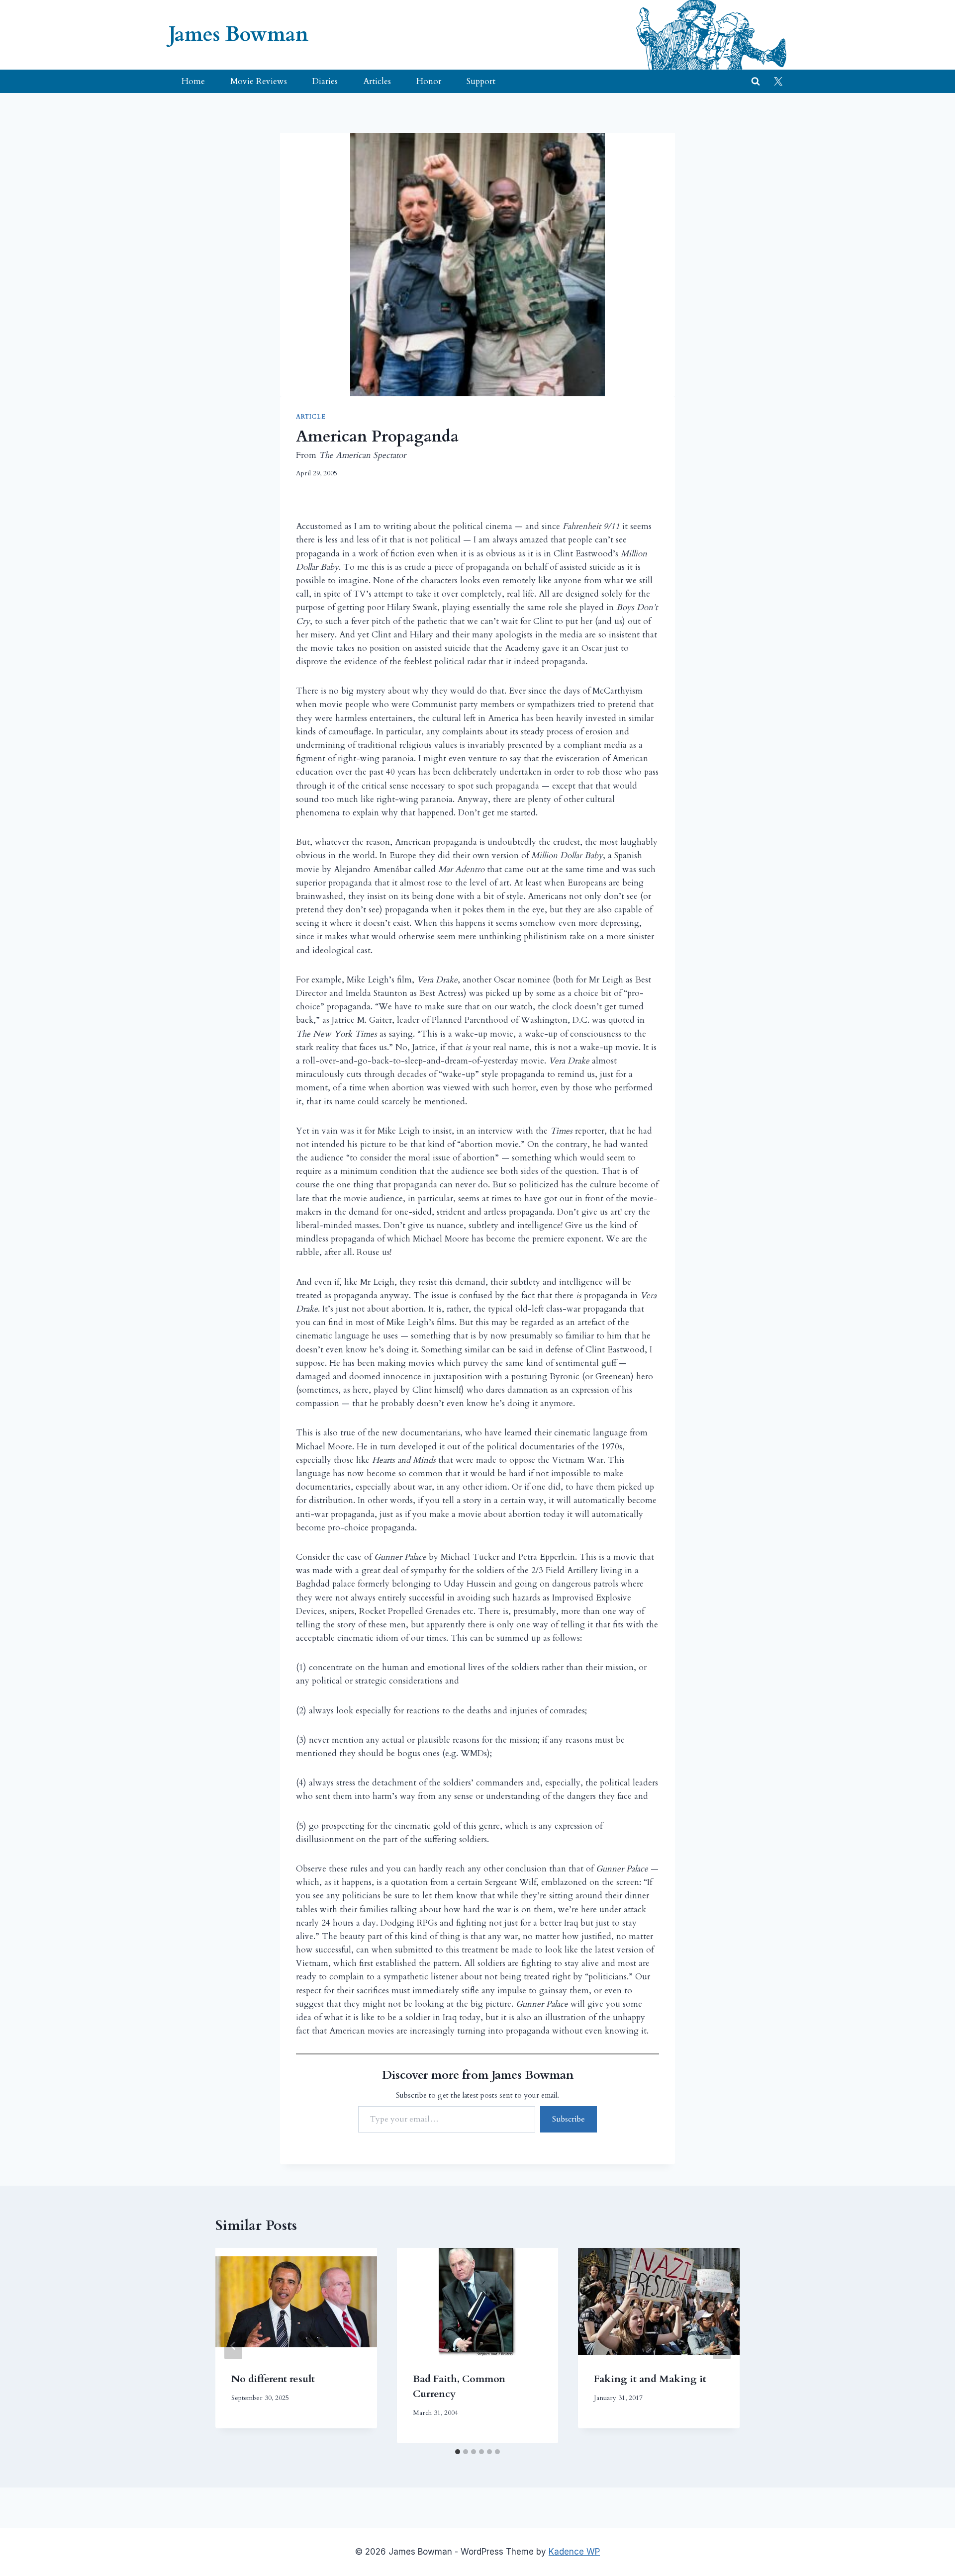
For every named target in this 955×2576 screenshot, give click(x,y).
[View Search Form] (756, 82)
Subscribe (569, 2119)
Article (311, 417)
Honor (429, 81)
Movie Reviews (259, 81)
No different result (273, 2379)
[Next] (722, 2346)
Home (193, 81)
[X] (778, 82)
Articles (377, 81)
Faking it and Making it (650, 2379)
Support (481, 81)
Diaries (325, 81)
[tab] (458, 2452)
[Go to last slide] (233, 2346)
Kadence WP (574, 2552)
